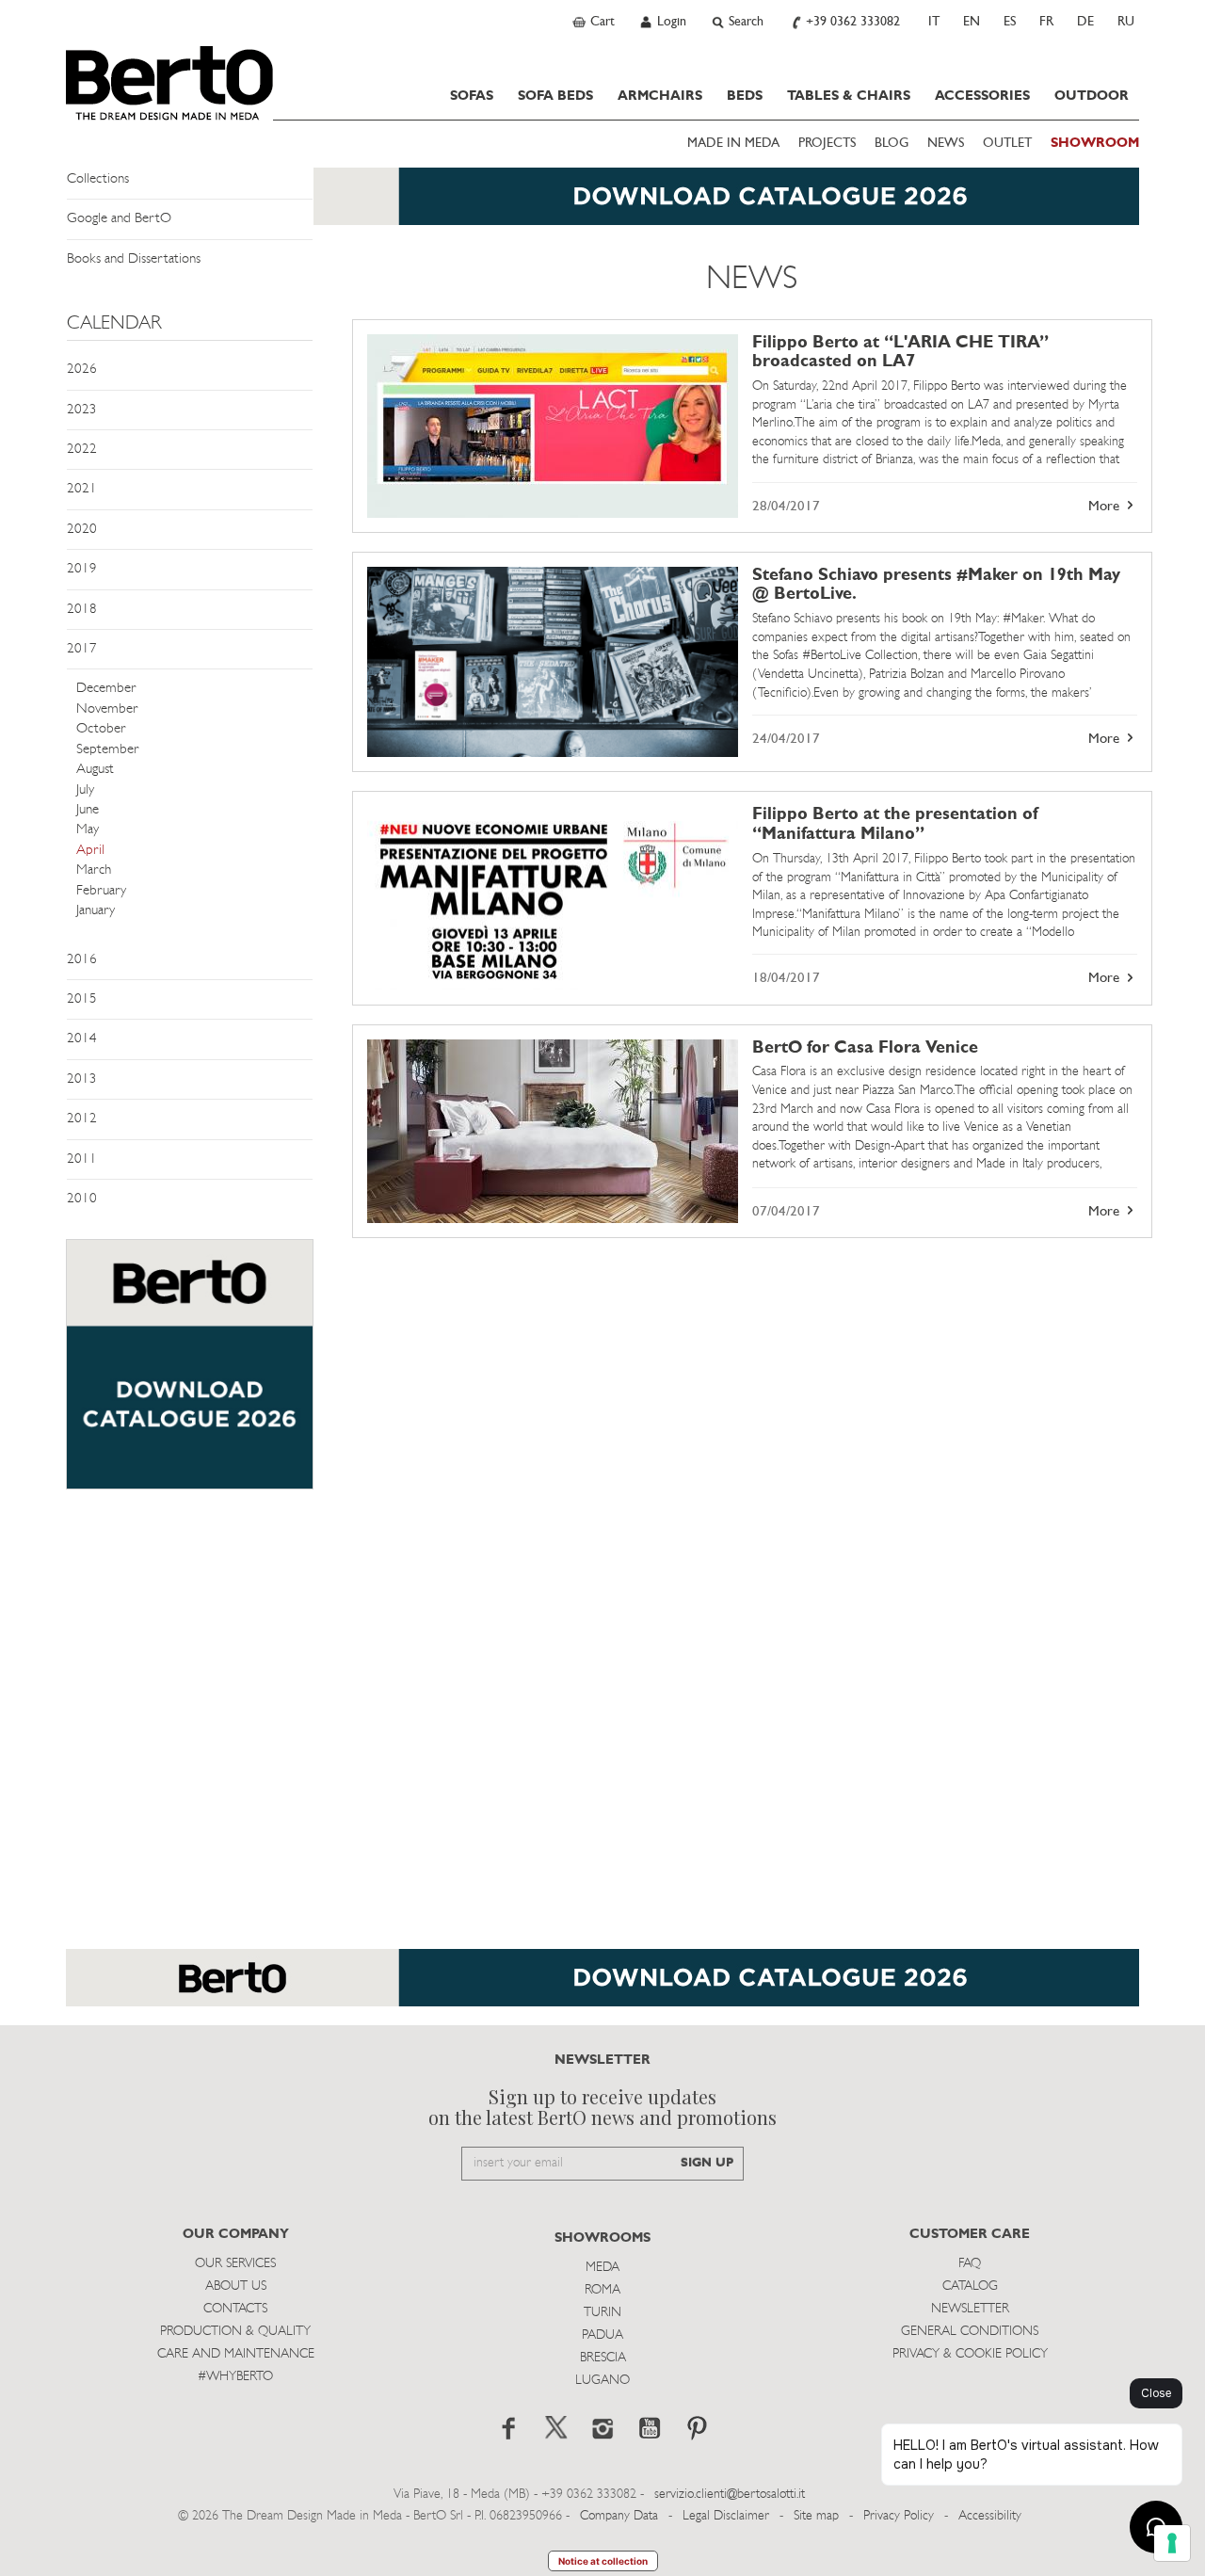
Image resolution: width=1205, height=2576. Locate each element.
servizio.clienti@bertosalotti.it (730, 2495)
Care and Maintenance (236, 2354)
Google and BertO (119, 219)
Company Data (619, 2516)
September (108, 750)
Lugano (602, 2381)
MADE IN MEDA (733, 144)
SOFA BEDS (555, 96)
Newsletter (970, 2309)
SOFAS (472, 96)
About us (236, 2286)
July (85, 790)
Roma (602, 2290)
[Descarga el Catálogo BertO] (602, 1987)
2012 (82, 1119)
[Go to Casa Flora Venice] (553, 1131)
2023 (82, 410)
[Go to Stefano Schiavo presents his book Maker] (553, 662)
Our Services (235, 2264)
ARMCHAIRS (660, 96)
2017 (82, 649)
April (90, 851)
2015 (82, 999)
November (107, 709)
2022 (82, 450)
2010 (82, 1199)
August (95, 770)
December (106, 689)
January (96, 911)
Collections (98, 179)
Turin (602, 2313)
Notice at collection (603, 2561)
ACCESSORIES (982, 96)
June (88, 810)
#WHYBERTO (235, 2377)
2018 (82, 610)
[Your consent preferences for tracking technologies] (1172, 2543)
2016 (82, 960)
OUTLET (1007, 144)
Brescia (603, 2358)
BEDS (745, 96)
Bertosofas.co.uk (169, 83)
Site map (816, 2516)
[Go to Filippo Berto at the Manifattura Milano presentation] (553, 898)
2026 (82, 370)
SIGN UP (707, 2163)
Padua (602, 2335)
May (88, 830)
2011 (82, 1159)
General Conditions (970, 2332)
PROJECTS (827, 144)
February (101, 891)
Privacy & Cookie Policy (970, 2354)
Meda (602, 2268)
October (101, 729)
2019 (82, 569)
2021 (82, 489)
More (1106, 507)
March (94, 870)
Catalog (970, 2286)
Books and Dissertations (134, 259)
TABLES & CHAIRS (849, 96)
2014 (82, 1039)
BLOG (892, 144)
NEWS (946, 144)
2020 (82, 530)
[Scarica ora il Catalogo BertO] (602, 206)
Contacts (235, 2309)
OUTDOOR (1092, 96)
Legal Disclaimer (726, 2516)
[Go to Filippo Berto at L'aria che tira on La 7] (553, 426)
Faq (970, 2264)
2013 (82, 1079)
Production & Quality (235, 2332)
